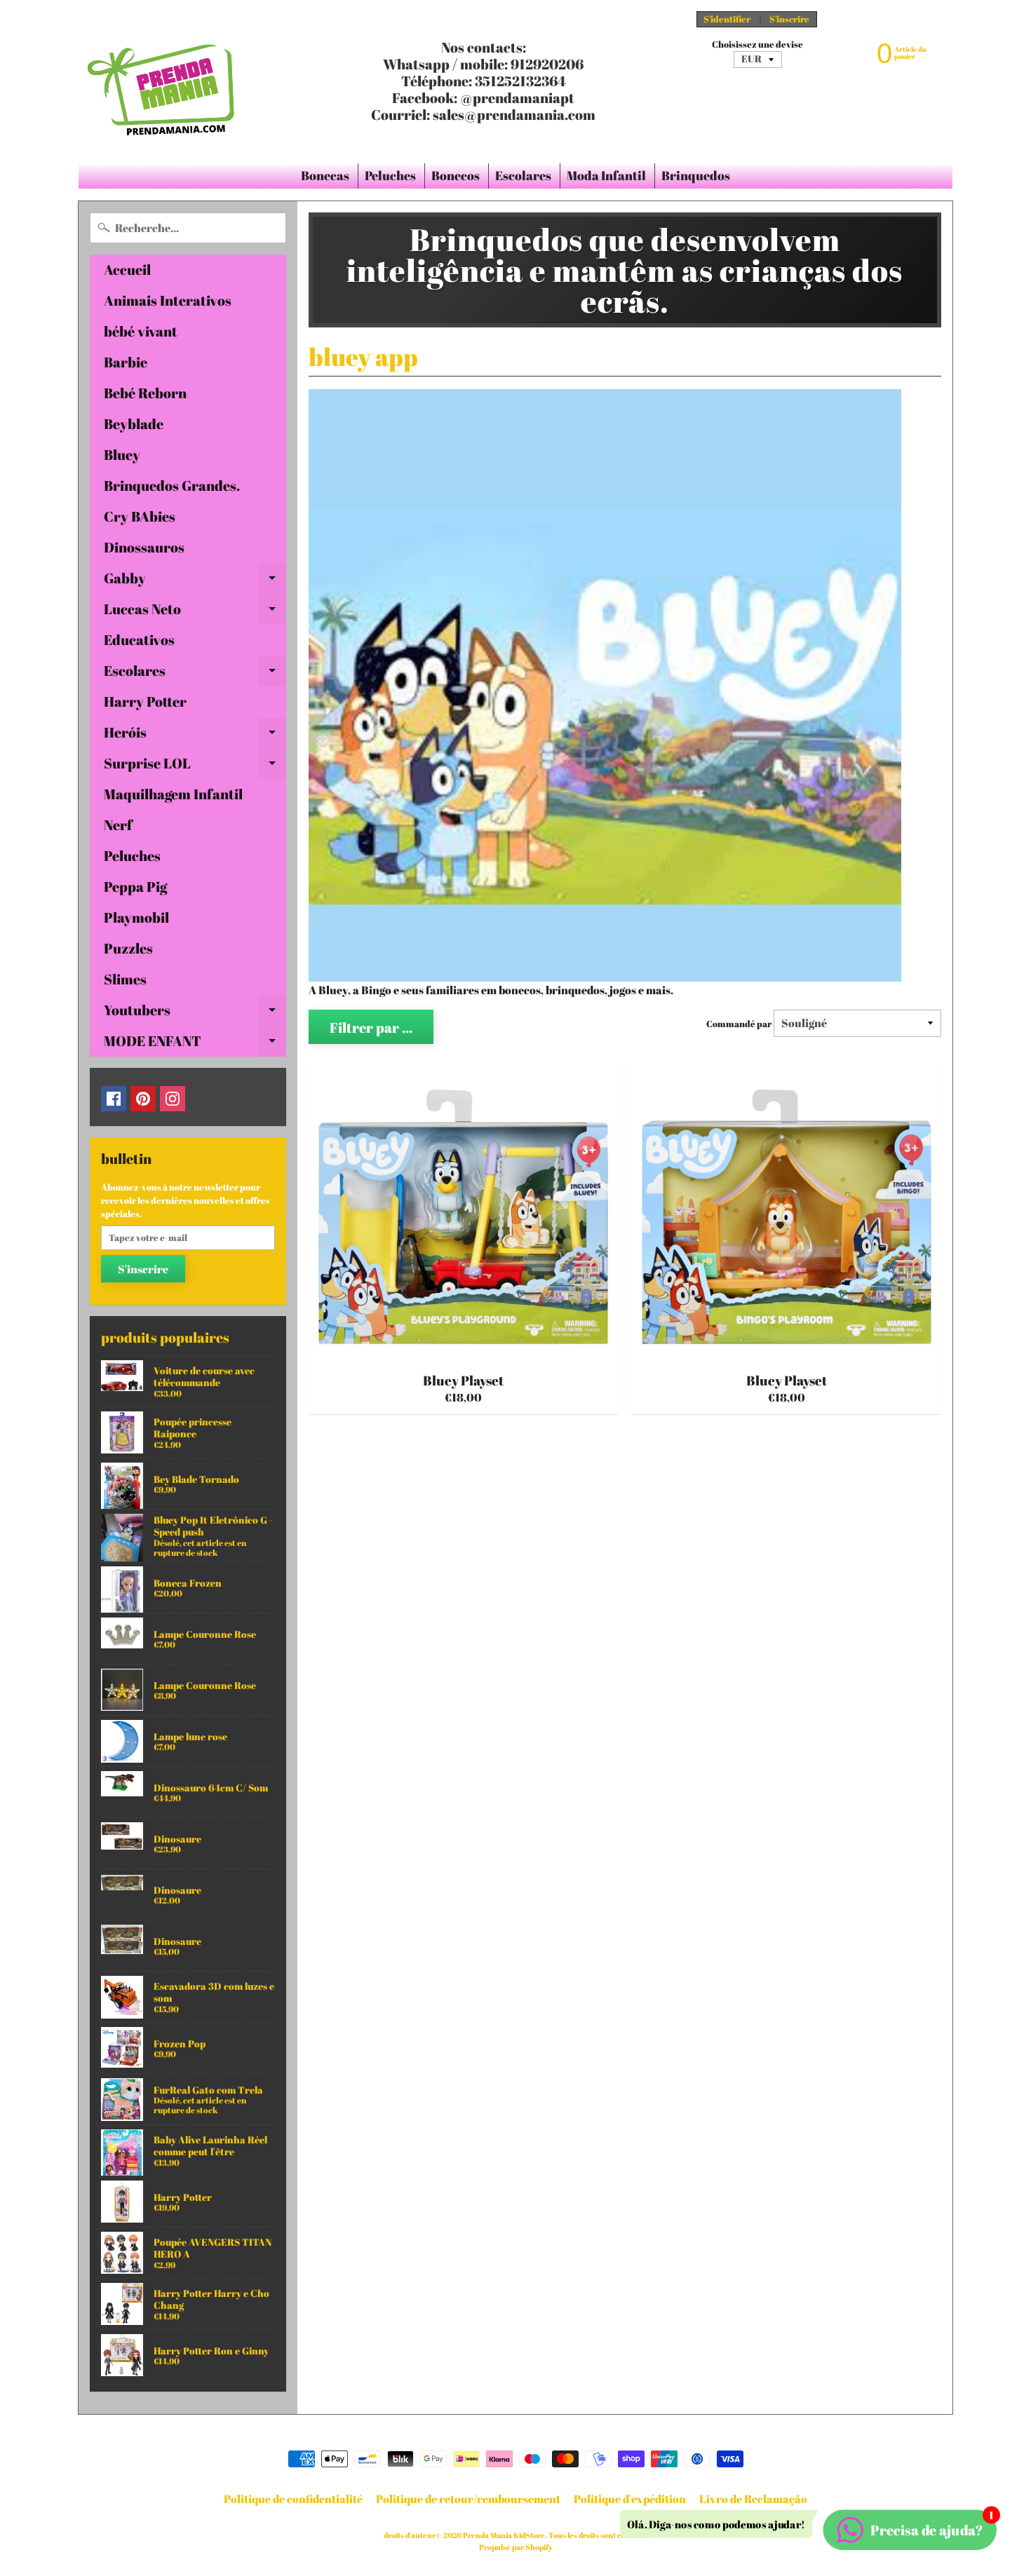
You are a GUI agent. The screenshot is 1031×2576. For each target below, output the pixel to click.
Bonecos (456, 175)
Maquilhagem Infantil (173, 794)
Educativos (139, 640)
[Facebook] (114, 1099)
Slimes (125, 979)
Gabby (195, 581)
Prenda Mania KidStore (504, 2535)
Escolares (523, 175)
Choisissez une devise (757, 45)
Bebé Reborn (145, 393)
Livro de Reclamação (753, 2499)
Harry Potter (145, 701)
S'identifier (727, 19)
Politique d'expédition (630, 2499)
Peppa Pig (135, 887)
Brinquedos (696, 175)
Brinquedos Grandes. (172, 486)
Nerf (118, 825)
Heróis (195, 735)
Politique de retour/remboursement (468, 2499)
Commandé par (739, 1024)
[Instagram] (173, 1099)
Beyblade (134, 424)
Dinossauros (144, 547)
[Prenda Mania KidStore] (162, 81)
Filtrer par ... (371, 1028)
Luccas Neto (195, 612)
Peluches (390, 175)
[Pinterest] (143, 1099)
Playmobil (136, 917)
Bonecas (325, 175)
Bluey (122, 455)
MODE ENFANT (195, 1044)
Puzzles (128, 948)
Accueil (127, 270)
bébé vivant (141, 331)
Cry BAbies (140, 516)
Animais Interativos (168, 300)
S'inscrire (789, 19)
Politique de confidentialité (293, 2499)
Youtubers (195, 1013)
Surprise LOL (195, 766)
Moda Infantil (606, 175)
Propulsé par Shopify (516, 2547)
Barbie (126, 362)
